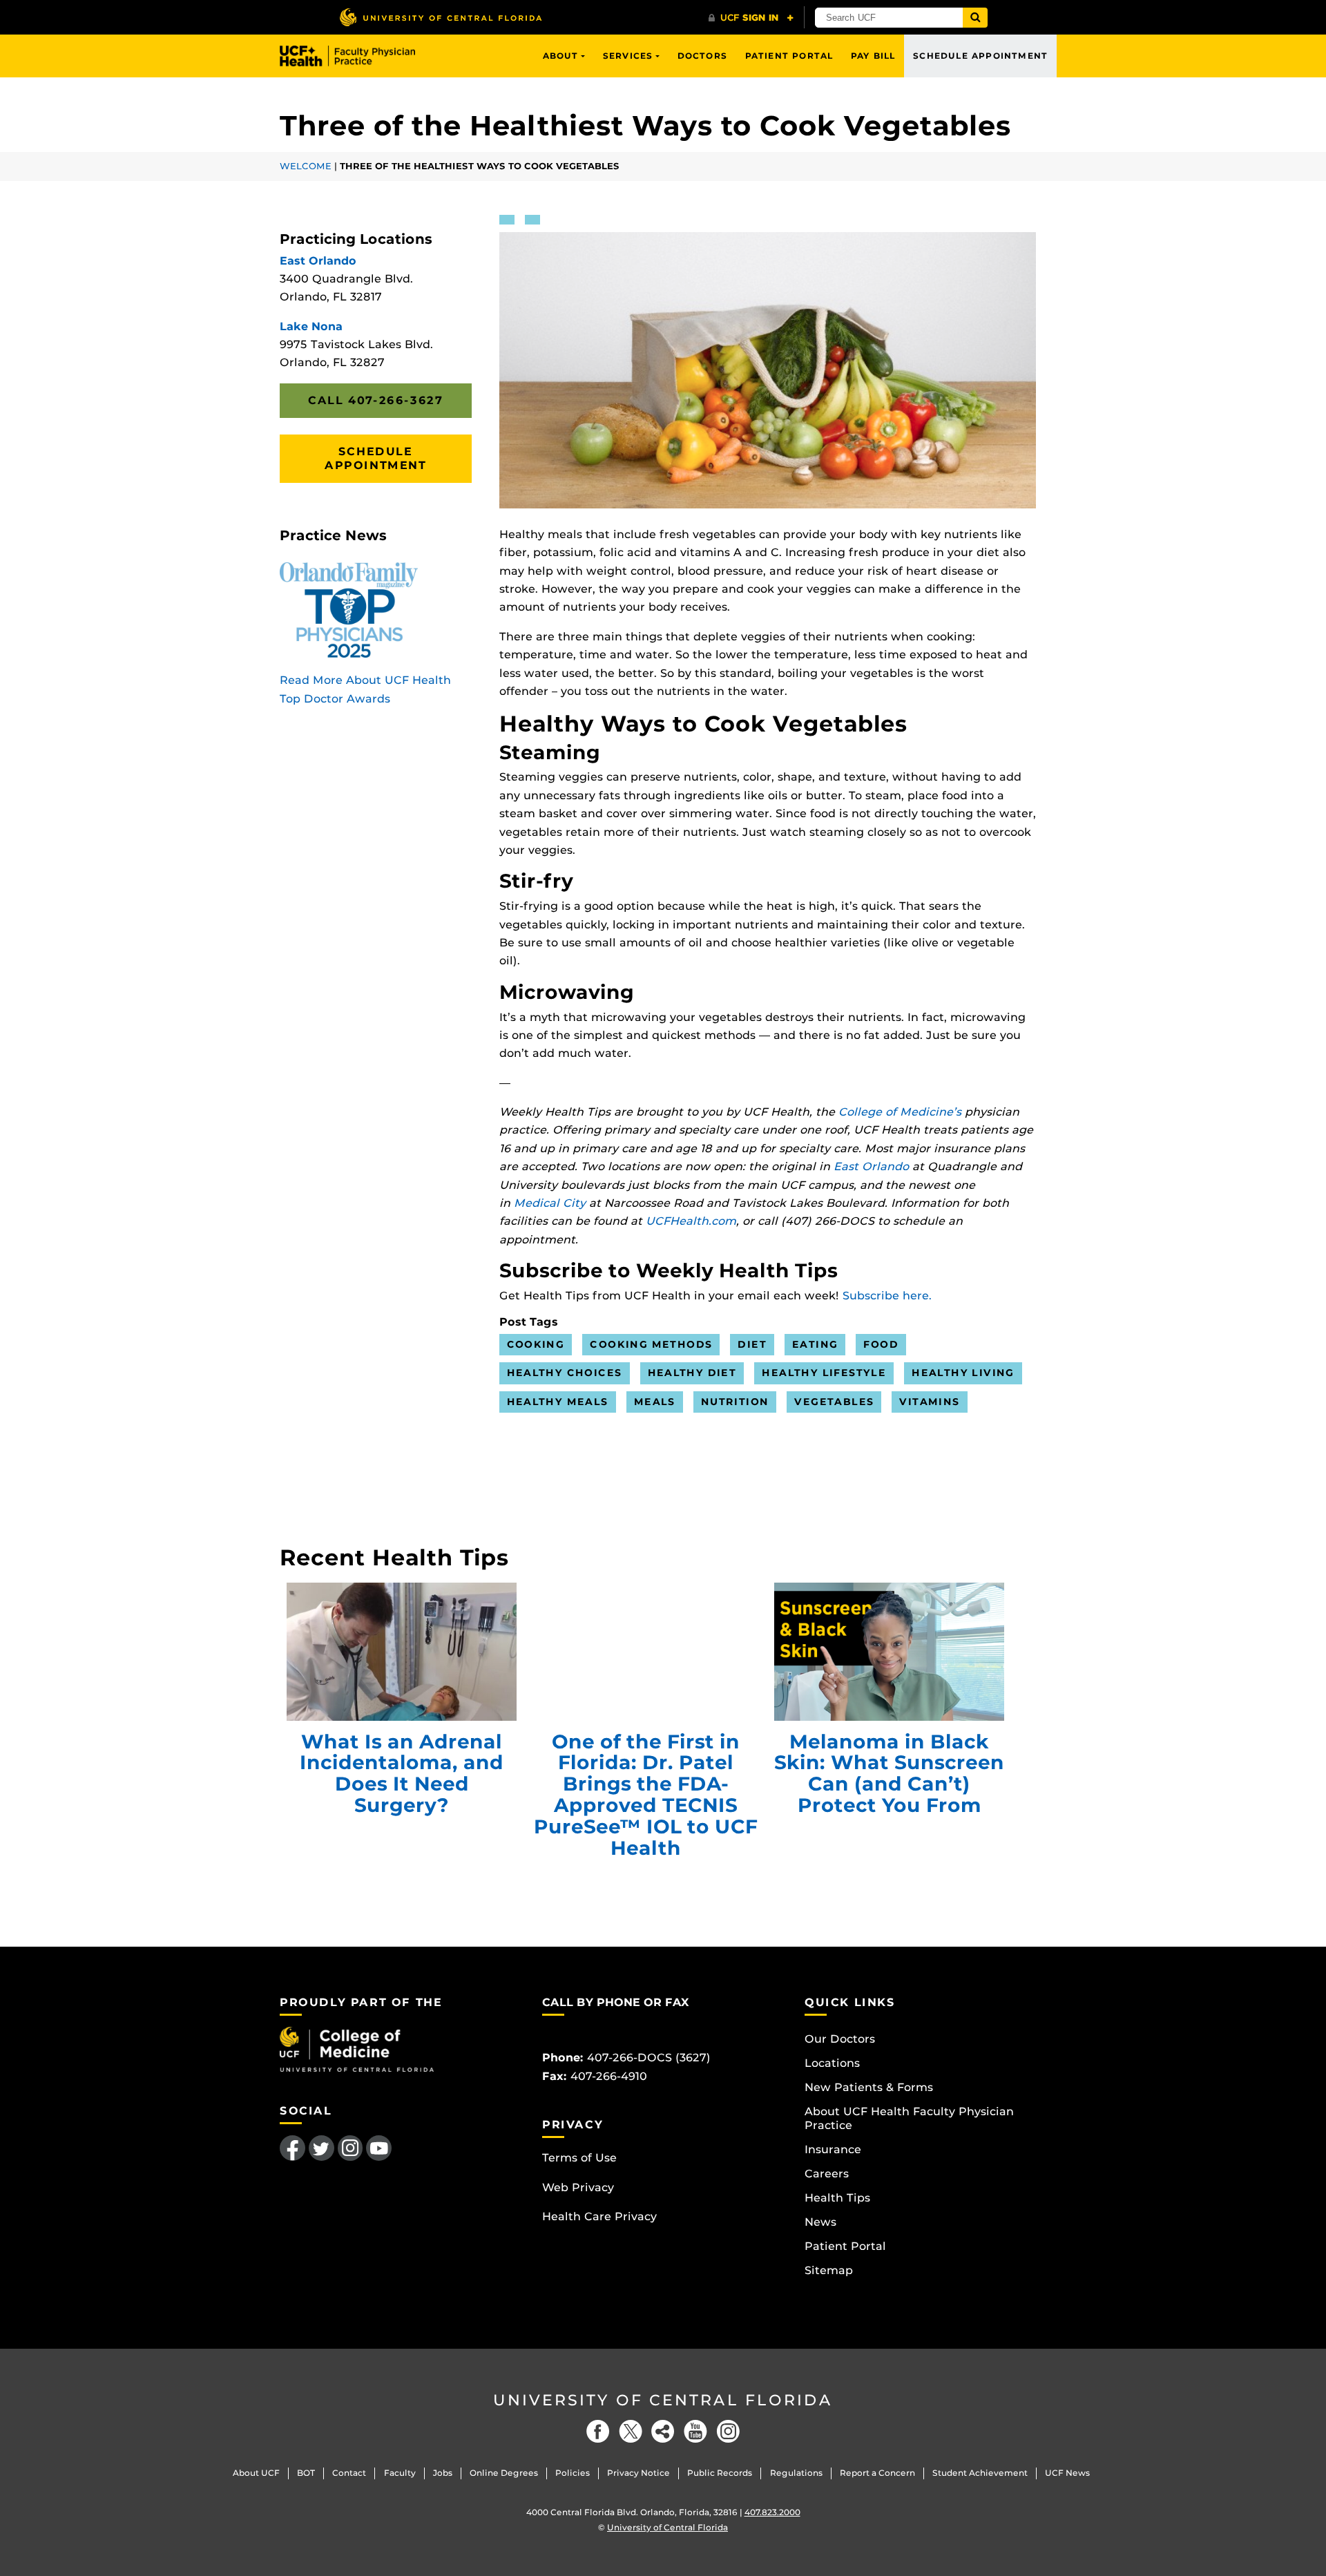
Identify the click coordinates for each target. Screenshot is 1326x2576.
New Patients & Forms (869, 2087)
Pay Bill (873, 56)
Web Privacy (578, 2187)
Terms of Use (579, 2158)
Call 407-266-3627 (375, 400)
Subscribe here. (887, 1296)
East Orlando (871, 1166)
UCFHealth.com (691, 1221)
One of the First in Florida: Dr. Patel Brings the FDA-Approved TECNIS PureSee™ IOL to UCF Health (645, 1652)
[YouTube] (695, 2431)
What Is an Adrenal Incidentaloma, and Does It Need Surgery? (402, 1652)
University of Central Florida (663, 2400)
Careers (827, 2174)
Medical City (550, 1203)
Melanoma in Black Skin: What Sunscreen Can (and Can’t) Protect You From (889, 1652)
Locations (832, 2063)
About (561, 56)
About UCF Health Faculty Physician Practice (909, 2118)
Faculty (400, 2473)
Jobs (443, 2473)
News (820, 2222)
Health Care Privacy (599, 2216)
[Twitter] (631, 2431)
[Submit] (975, 18)
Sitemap (829, 2270)
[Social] (663, 2431)
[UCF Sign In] (751, 18)
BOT (306, 2473)
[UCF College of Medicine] (357, 2049)
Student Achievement (980, 2473)
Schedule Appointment (980, 56)
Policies (573, 2473)
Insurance (833, 2149)
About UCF (256, 2473)
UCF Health (357, 56)
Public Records (720, 2473)
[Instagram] (728, 2431)
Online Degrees (504, 2473)
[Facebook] (598, 2431)
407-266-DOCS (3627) (649, 2058)
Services (628, 56)
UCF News (1067, 2473)
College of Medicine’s (900, 1112)
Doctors (702, 56)
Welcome (306, 166)
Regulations (796, 2473)
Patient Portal (789, 56)
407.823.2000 (772, 2512)
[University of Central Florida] (441, 17)
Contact (349, 2473)
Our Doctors (840, 2039)
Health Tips (837, 2198)
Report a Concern (877, 2473)
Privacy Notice (638, 2473)
